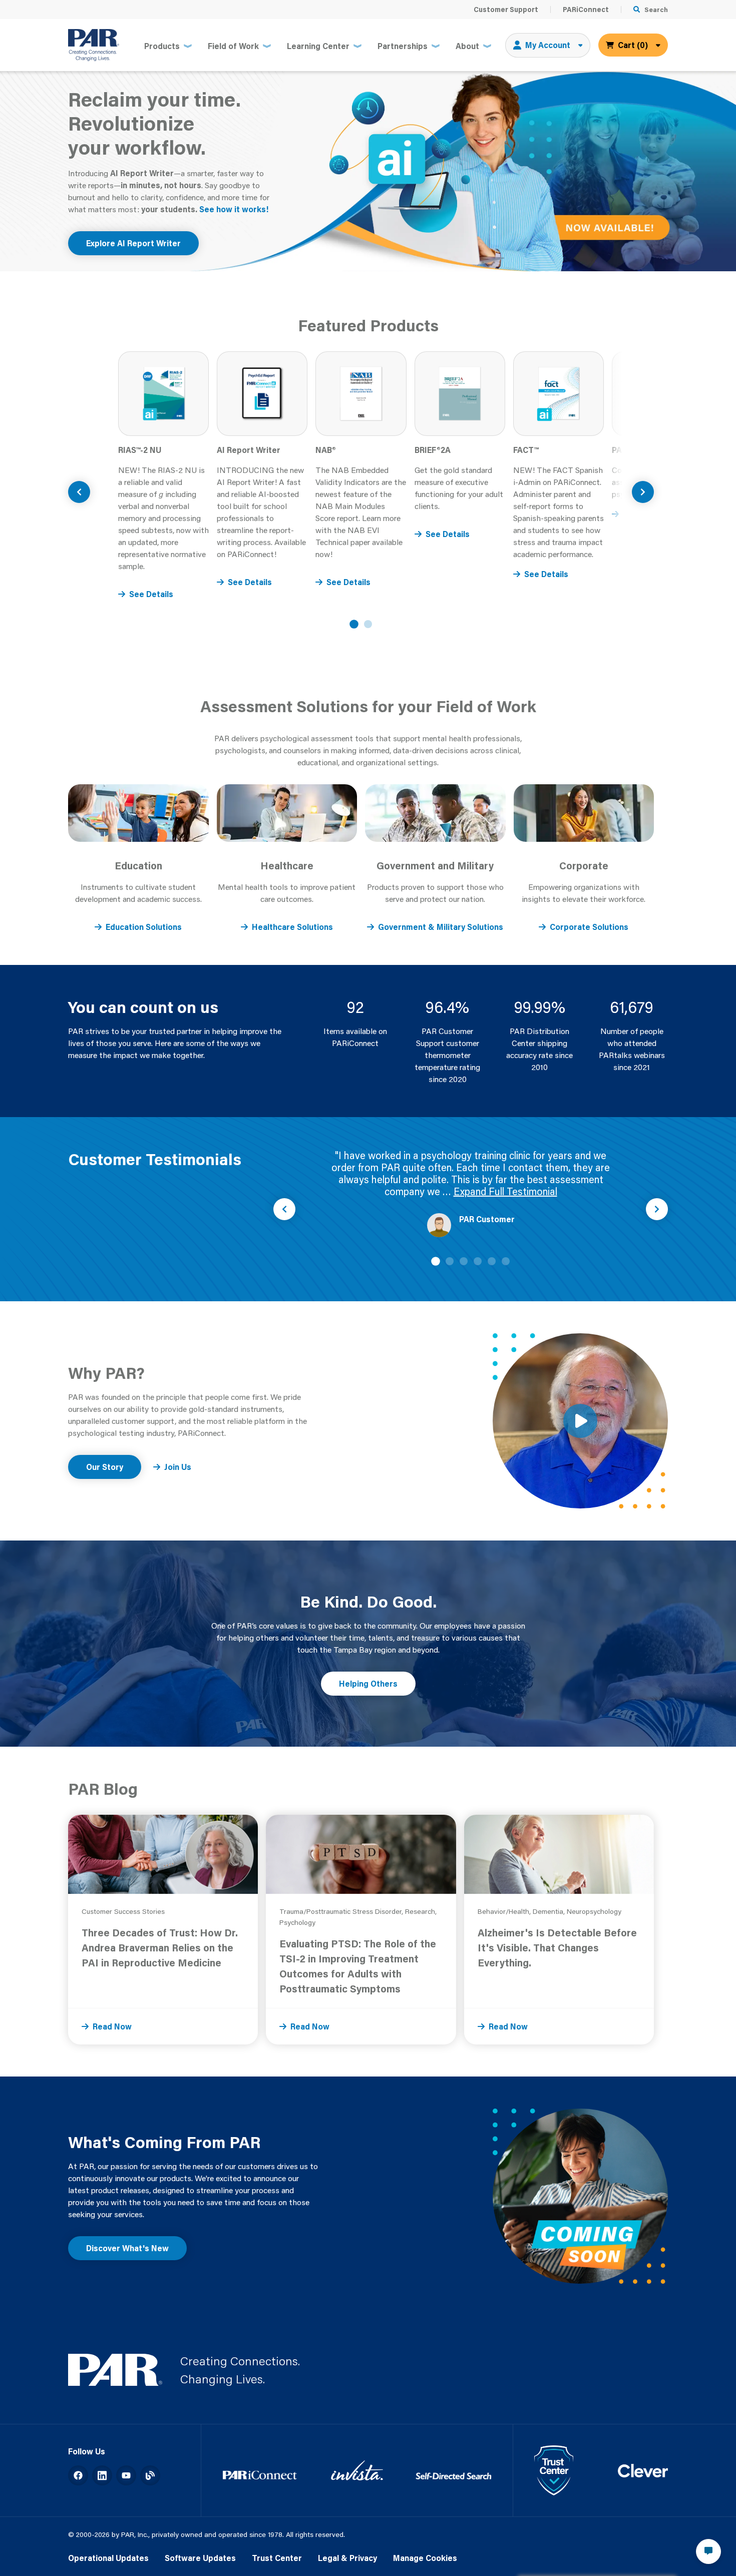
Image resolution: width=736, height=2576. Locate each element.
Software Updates (200, 2558)
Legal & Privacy (347, 2558)
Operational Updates (108, 2558)
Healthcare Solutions (292, 927)
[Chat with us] (708, 2551)
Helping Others (368, 1683)
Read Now (112, 2026)
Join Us (178, 1467)
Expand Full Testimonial (505, 1191)
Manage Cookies (425, 2558)
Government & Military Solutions (441, 927)
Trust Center (277, 2558)
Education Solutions (144, 927)
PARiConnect (586, 10)
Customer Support (506, 10)
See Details (151, 594)
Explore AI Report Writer (133, 243)
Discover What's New (127, 2248)
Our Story (105, 1467)
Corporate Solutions (589, 927)
